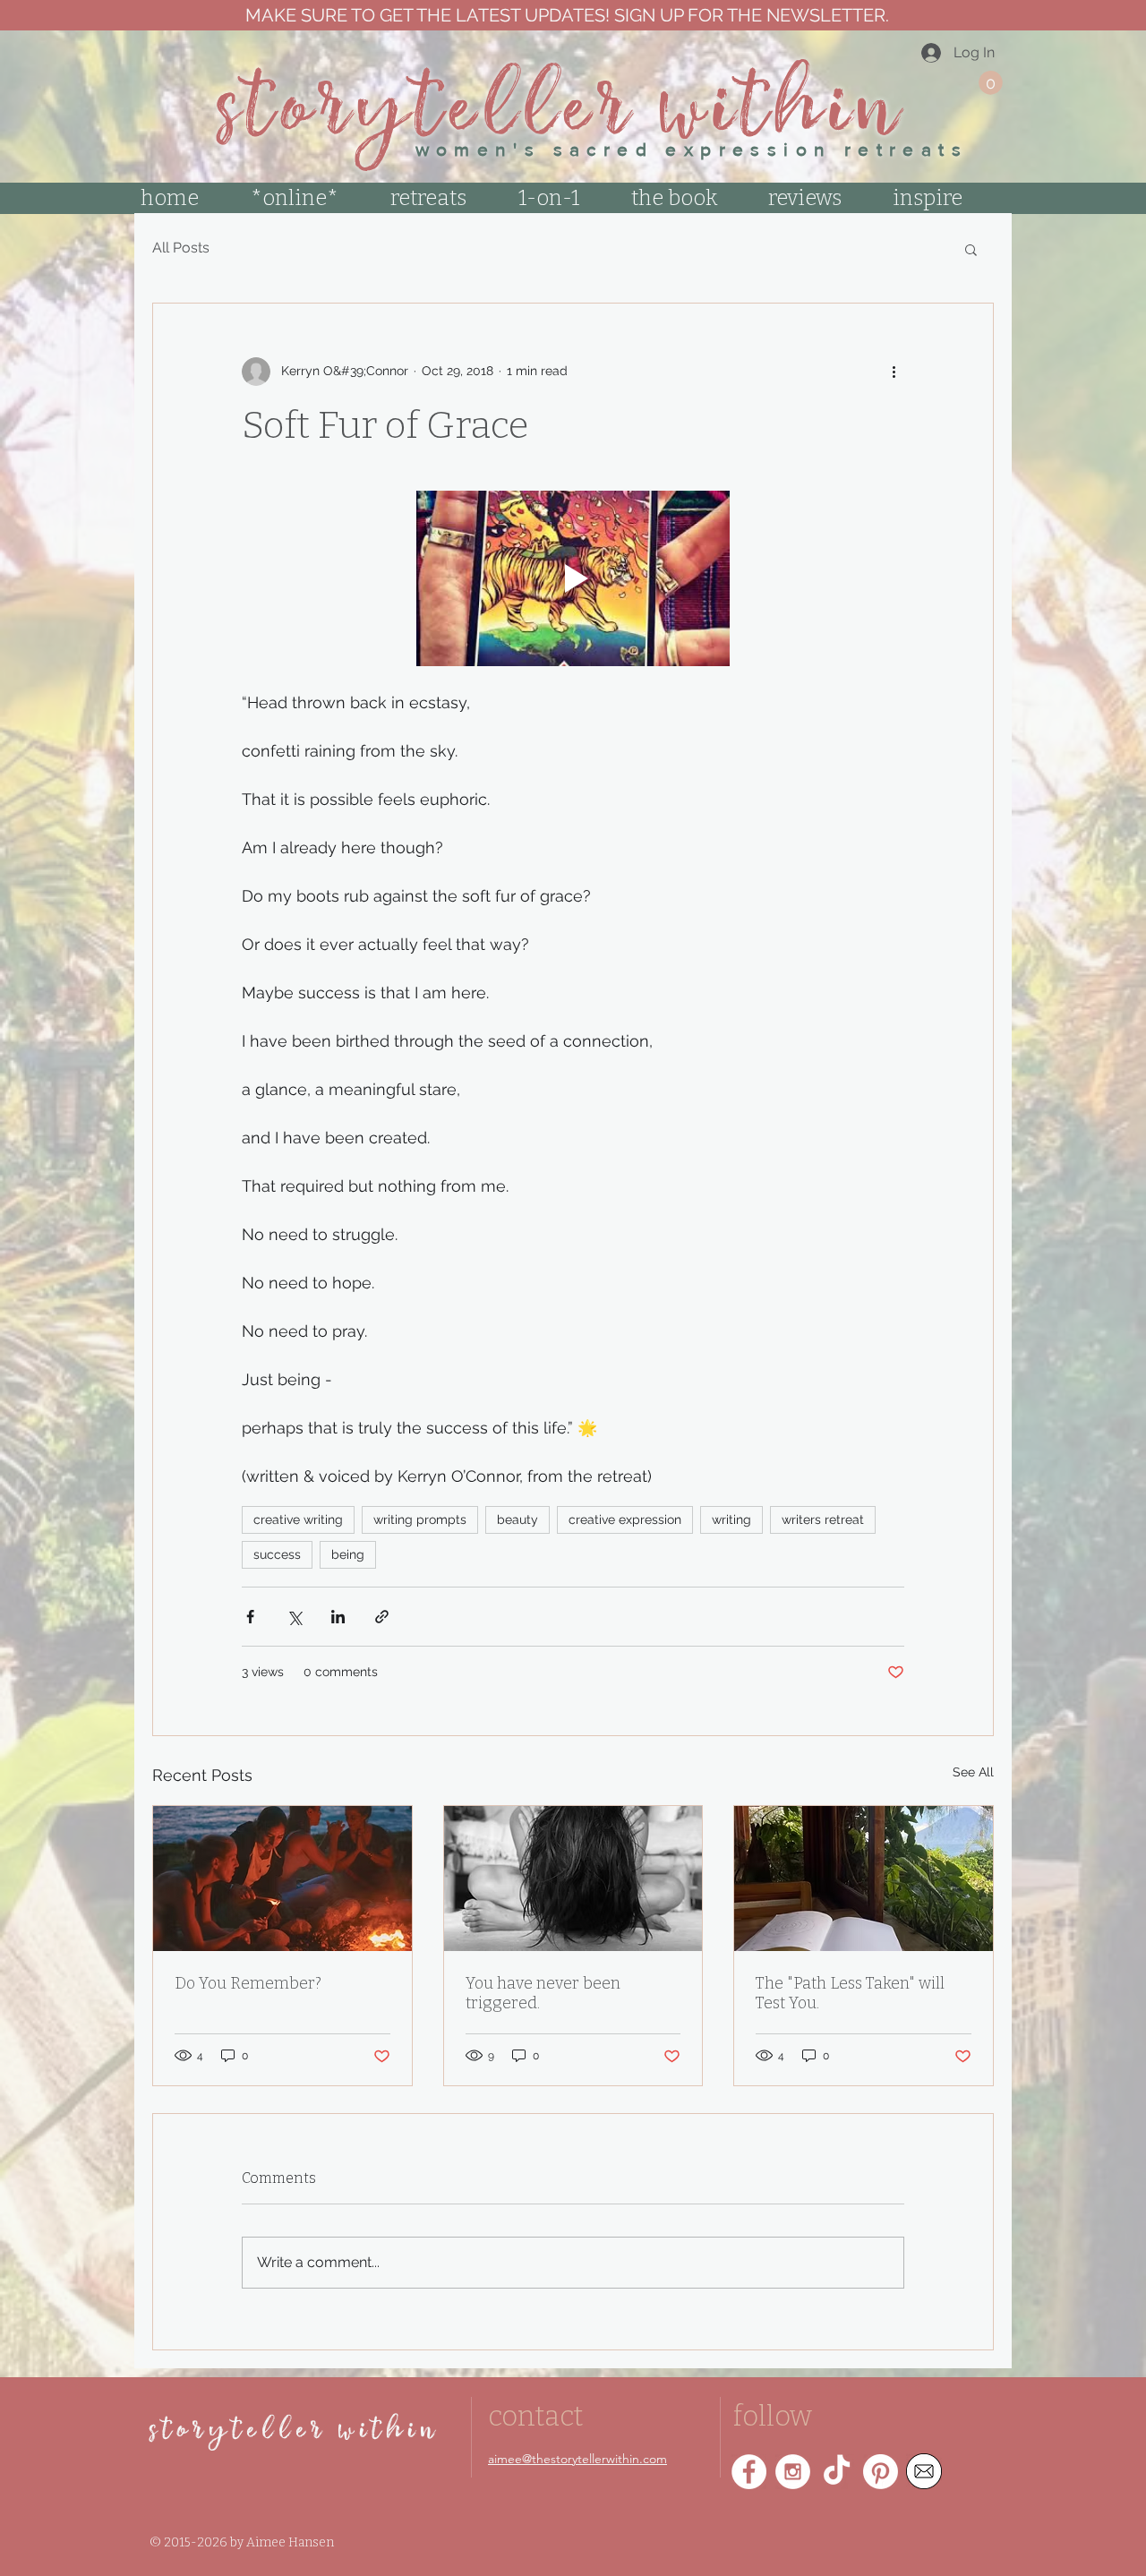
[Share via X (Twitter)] (294, 1617)
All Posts (181, 248)
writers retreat (823, 1519)
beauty (517, 1519)
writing (731, 1519)
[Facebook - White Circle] (749, 2472)
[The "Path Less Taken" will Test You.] (864, 1879)
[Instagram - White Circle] (793, 2472)
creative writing (298, 1519)
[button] (991, 83)
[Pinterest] (881, 2472)
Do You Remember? (248, 1983)
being (348, 1554)
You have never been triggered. (543, 1993)
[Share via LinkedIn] (338, 1617)
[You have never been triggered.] (573, 1879)
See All (973, 1772)
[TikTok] (837, 2472)
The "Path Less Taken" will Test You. (850, 1993)
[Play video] (573, 579)
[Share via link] (382, 1617)
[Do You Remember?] (282, 1879)
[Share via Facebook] (250, 1617)
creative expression (625, 1519)
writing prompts (420, 1519)
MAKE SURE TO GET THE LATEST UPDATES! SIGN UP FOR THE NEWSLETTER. (565, 15)
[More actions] (894, 372)
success (277, 1554)
